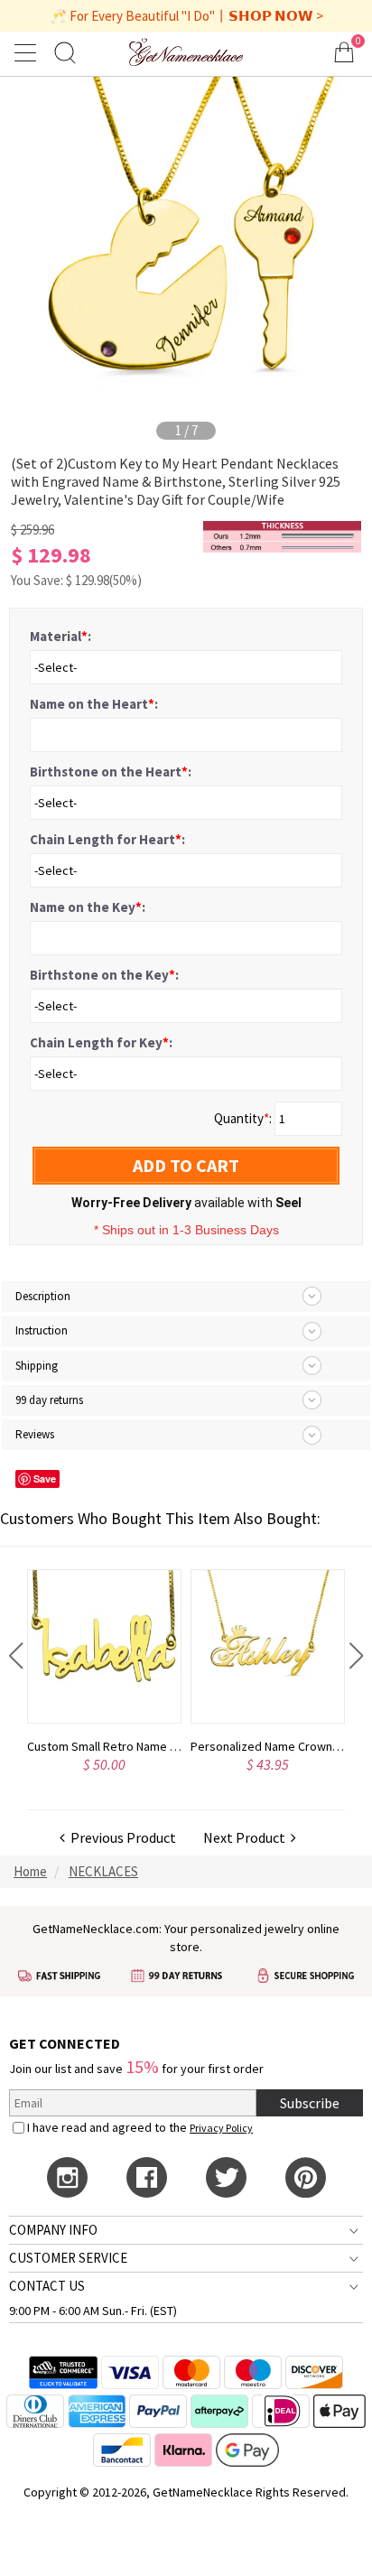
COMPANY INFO (53, 2230)
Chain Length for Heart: (107, 839)
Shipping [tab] (37, 1366)
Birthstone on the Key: (104, 975)
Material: (60, 636)
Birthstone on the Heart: (111, 772)
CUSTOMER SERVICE (68, 2258)
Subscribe (310, 2103)
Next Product (247, 1837)
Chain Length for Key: (101, 1042)
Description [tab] (43, 1296)
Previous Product (121, 1837)
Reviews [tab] (35, 1434)
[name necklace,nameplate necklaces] (186, 52)
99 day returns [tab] (49, 1400)
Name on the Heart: (94, 704)
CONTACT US (47, 2286)
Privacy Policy (221, 2128)
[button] (16, 1656)
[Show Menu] (28, 52)
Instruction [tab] (42, 1330)
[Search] (65, 52)
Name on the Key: (88, 907)
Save (45, 1479)
